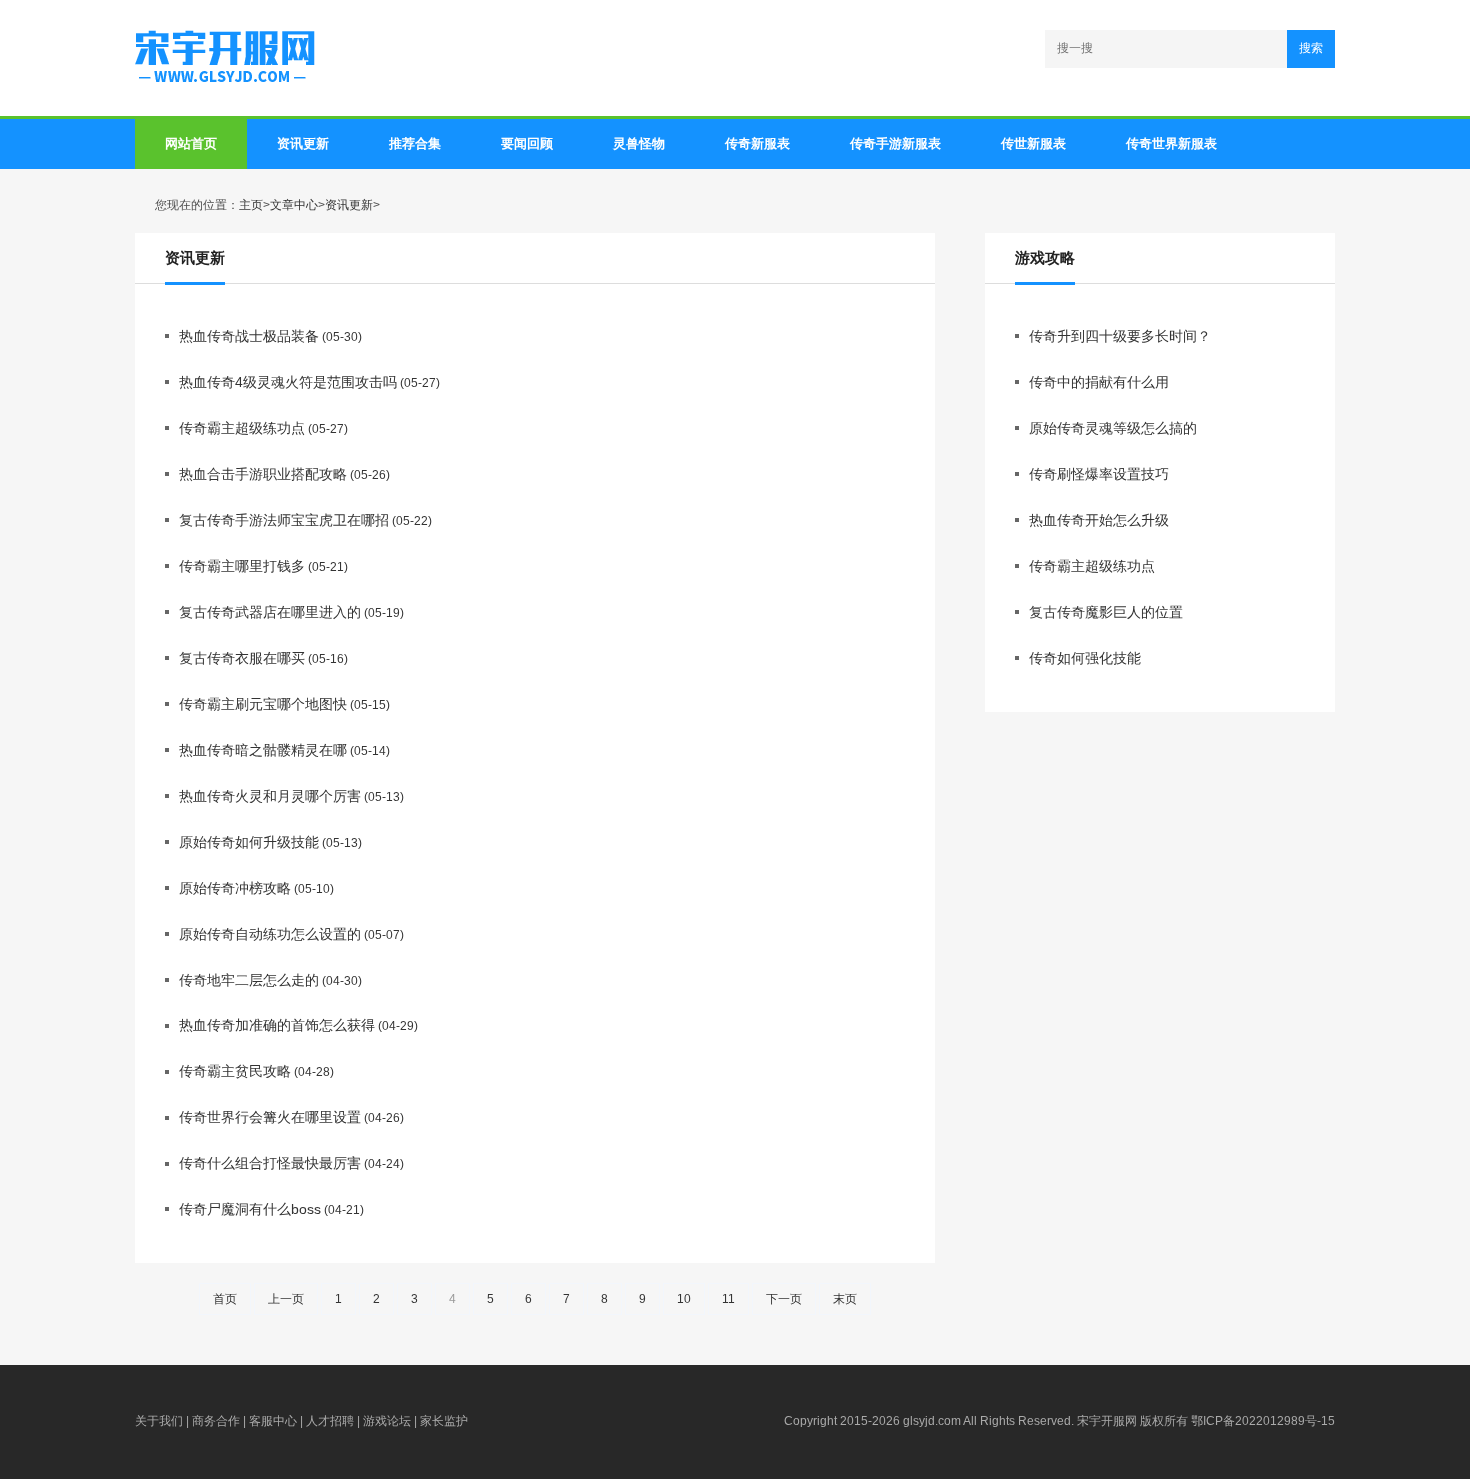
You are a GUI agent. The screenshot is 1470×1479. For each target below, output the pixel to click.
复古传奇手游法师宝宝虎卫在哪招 (284, 520)
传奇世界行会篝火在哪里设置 (270, 1117)
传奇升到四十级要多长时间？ (1120, 336)
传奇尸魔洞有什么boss (250, 1209)
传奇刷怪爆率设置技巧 (1099, 474)
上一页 (286, 1299)
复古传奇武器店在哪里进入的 (270, 612)
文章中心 (294, 205)
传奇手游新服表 (895, 143)
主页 (251, 205)
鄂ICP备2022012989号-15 (1263, 1421)
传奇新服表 (757, 143)
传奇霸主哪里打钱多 (242, 566)
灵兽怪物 (639, 143)
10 (684, 1299)
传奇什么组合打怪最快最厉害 (270, 1163)
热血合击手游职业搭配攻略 (263, 474)
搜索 (1311, 48)
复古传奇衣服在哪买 (242, 658)
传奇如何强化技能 (1085, 658)
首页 (225, 1299)
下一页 (784, 1299)
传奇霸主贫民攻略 (235, 1071)
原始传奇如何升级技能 (249, 842)
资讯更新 (303, 143)
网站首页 (191, 143)
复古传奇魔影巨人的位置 (1106, 612)
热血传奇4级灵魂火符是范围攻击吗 (288, 382)
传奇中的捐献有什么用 (1099, 382)
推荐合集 (415, 143)
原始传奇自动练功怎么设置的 (270, 934)
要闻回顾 (527, 143)
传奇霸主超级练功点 (242, 428)
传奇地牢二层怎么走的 (249, 980)
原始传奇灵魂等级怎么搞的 (1113, 428)
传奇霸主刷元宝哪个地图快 (263, 704)
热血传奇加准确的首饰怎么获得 (277, 1025)
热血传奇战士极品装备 (249, 336)
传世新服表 (1033, 143)
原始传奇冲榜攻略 (235, 888)
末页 (845, 1299)
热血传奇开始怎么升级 (1099, 520)
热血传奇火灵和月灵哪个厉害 (270, 796)
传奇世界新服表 (1171, 143)
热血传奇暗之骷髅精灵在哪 (263, 750)
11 (728, 1299)
